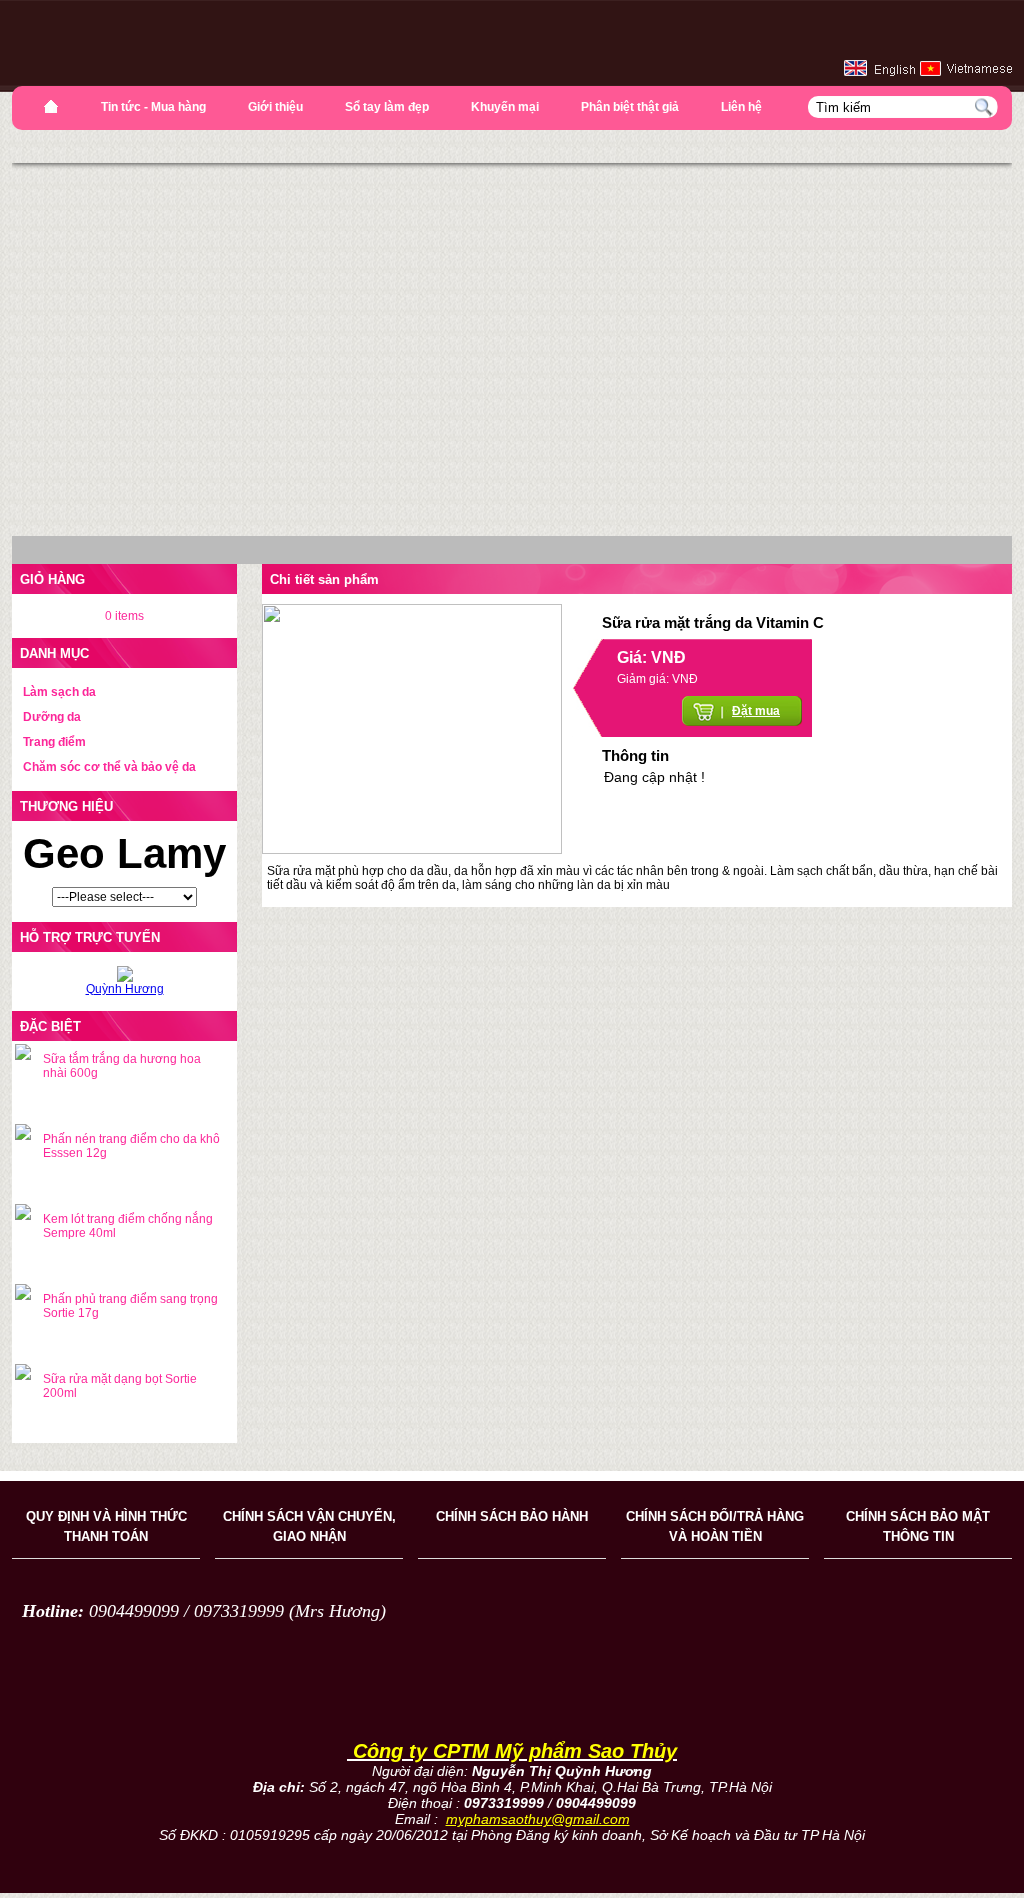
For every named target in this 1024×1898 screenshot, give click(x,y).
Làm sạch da (59, 692)
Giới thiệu (275, 107)
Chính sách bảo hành (512, 1516)
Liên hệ (741, 107)
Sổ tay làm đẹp (387, 107)
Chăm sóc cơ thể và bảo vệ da (109, 767)
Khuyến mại (505, 107)
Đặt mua (756, 711)
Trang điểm (54, 742)
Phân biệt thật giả (630, 107)
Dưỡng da (52, 717)
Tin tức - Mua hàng (153, 107)
